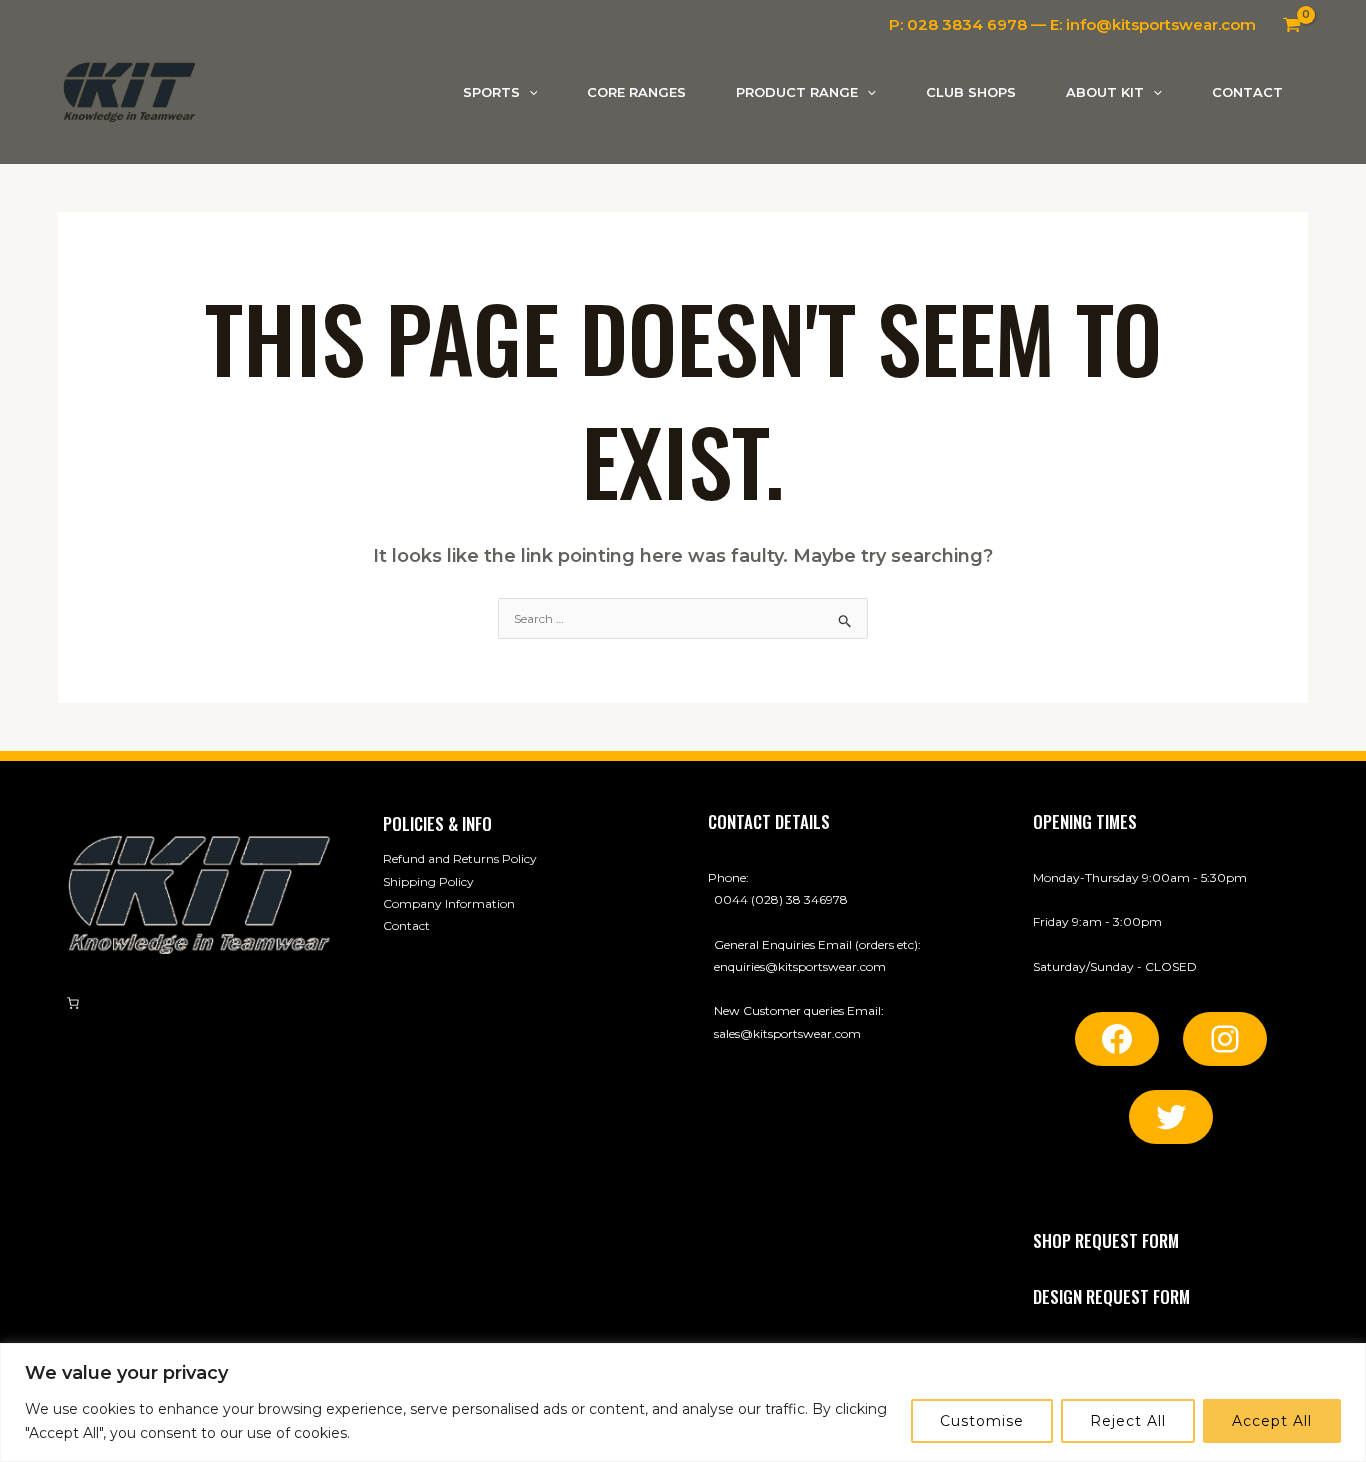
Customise (982, 1421)
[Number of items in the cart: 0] (73, 1003)
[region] (683, 1402)
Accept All (1272, 1421)
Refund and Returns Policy (460, 858)
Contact (406, 925)
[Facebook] (1117, 1039)
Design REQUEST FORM (1111, 1296)
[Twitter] (1171, 1117)
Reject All (1128, 1421)
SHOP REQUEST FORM (1106, 1240)
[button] (529, 92)
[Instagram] (1225, 1039)
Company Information (449, 903)
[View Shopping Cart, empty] (1292, 25)
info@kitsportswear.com (1161, 24)
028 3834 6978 (967, 24)
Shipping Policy (428, 881)
